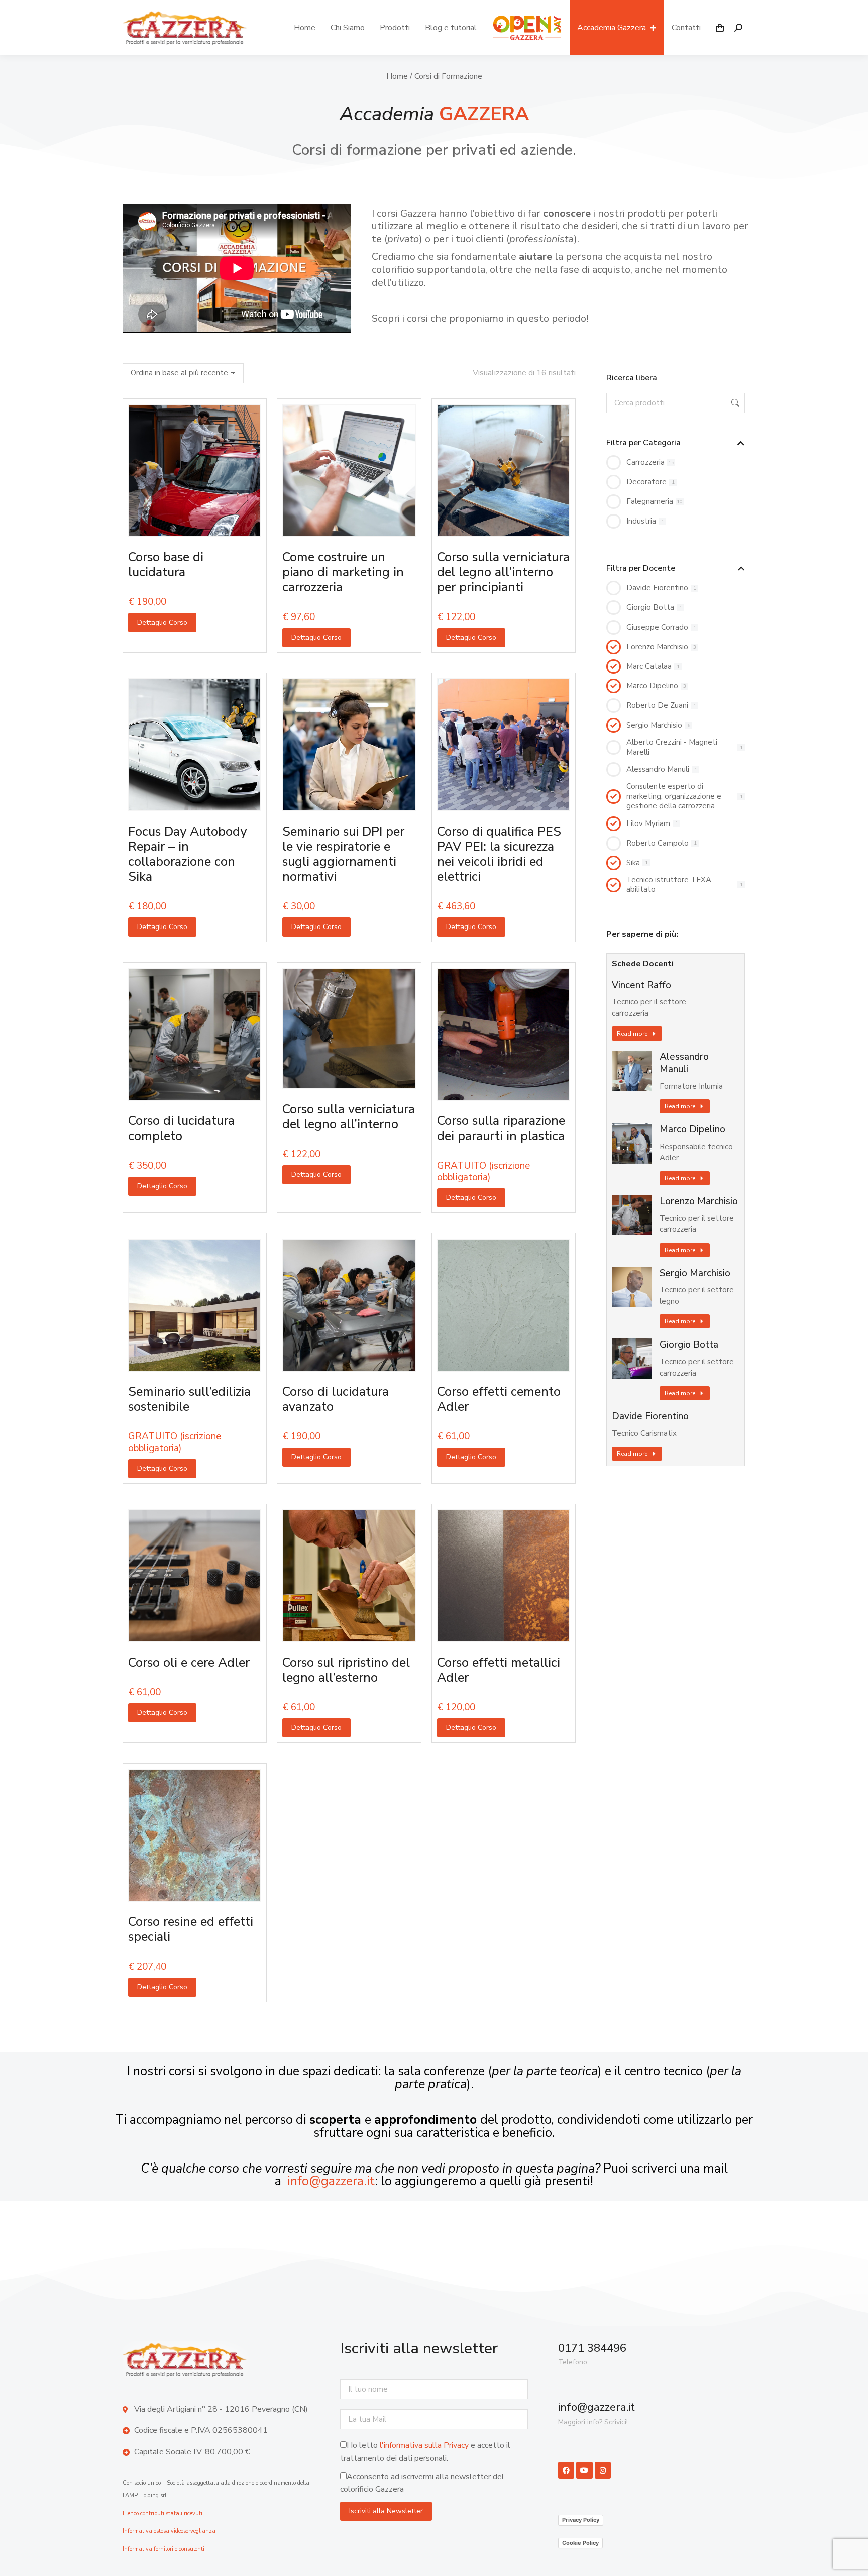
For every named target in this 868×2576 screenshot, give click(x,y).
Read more (632, 1034)
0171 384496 (592, 2348)
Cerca (734, 403)
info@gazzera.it (331, 2181)
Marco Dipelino (692, 1130)
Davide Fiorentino (650, 1417)
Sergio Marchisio (695, 1273)
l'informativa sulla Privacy (424, 2445)
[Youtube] (584, 2470)
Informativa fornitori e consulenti (164, 2549)
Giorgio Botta (689, 1345)
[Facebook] (566, 2470)
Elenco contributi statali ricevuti (162, 2513)
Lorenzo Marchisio (699, 1202)
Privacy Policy (581, 2520)
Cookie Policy (580, 2543)
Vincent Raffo (641, 986)
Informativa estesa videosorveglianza (169, 2531)
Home (397, 76)
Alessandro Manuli (684, 1063)
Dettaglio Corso (162, 622)
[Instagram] (603, 2470)
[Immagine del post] (632, 1071)
